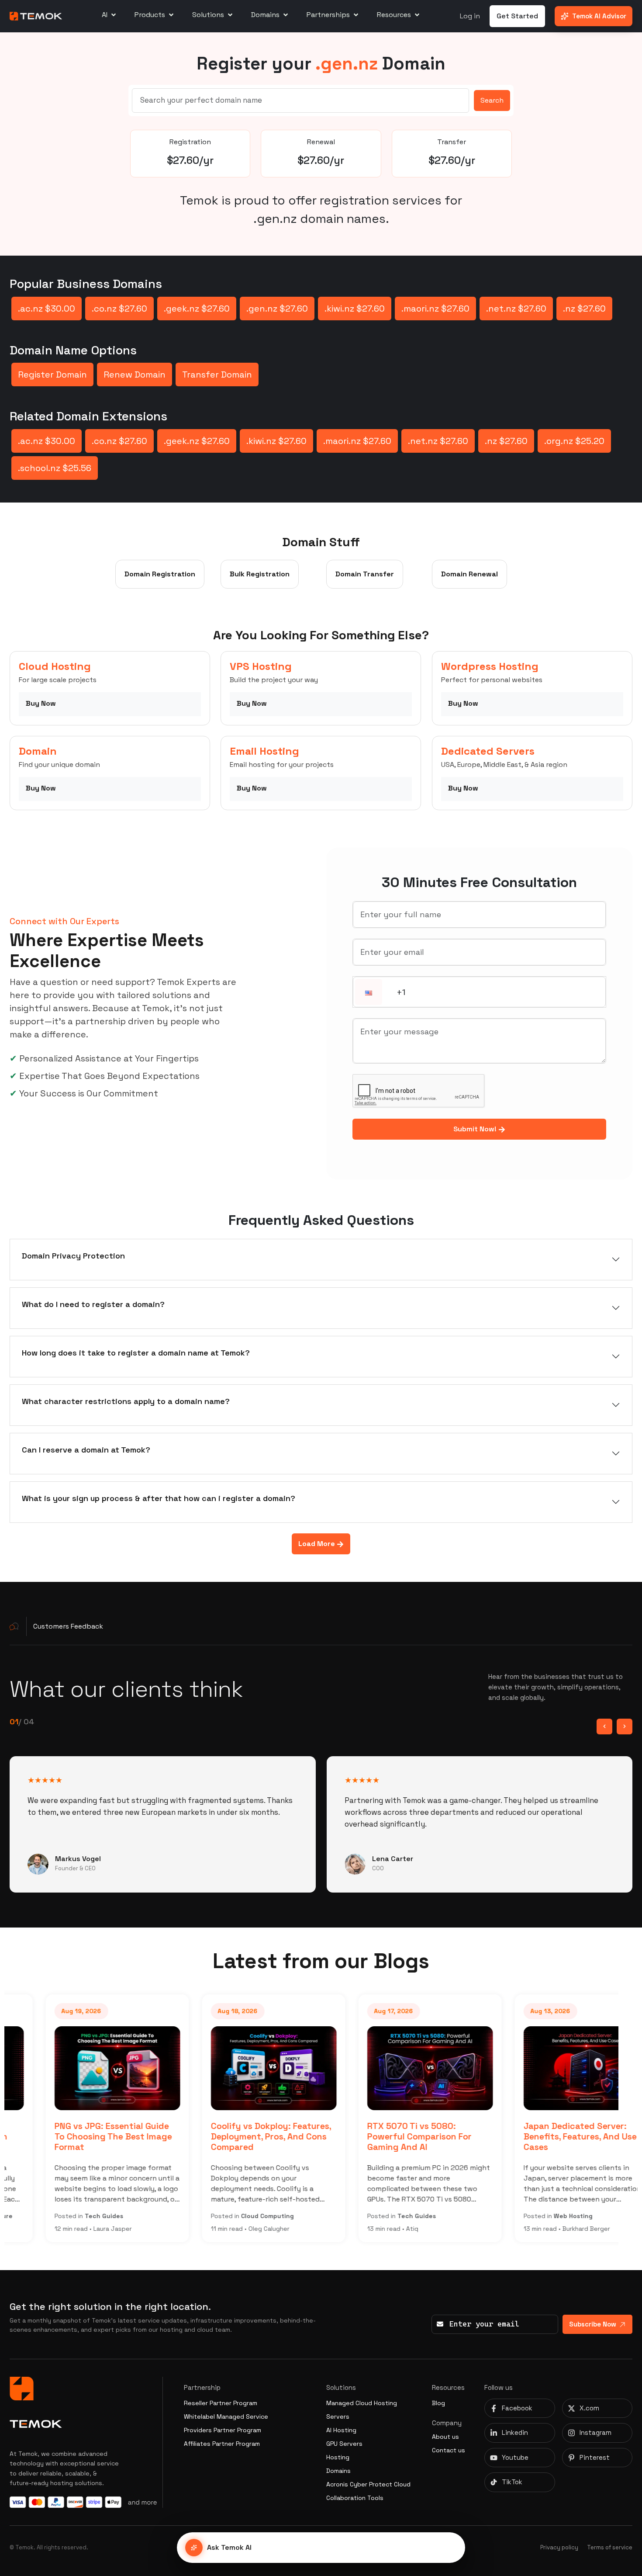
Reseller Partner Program (221, 2403)
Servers (338, 2417)
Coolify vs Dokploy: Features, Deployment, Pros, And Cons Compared (240, 2136)
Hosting (338, 2457)
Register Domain (52, 374)
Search (492, 100)
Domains (338, 2471)
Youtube (515, 2457)
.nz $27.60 (584, 309)
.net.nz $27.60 (516, 309)
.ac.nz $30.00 (47, 309)
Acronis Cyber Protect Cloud (368, 2484)
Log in (470, 16)
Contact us (449, 2450)
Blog (438, 2403)
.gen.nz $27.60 (277, 309)
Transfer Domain (217, 374)
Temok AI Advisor (599, 16)
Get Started (517, 16)
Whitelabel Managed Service (226, 2417)
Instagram (595, 2432)
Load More (318, 1544)
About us (445, 2437)
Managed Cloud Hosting (362, 2403)
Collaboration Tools (355, 2498)
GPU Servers (344, 2444)
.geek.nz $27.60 (197, 309)
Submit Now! (476, 1129)
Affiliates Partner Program (222, 2444)
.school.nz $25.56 (55, 468)
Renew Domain (135, 374)
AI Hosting (341, 2430)
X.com (589, 2408)
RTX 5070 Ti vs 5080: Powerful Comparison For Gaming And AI (388, 2136)
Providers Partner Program (223, 2430)
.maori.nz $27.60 (435, 309)
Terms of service (610, 2547)
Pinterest (595, 2457)
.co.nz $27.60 (119, 309)
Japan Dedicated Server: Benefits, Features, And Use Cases (549, 2136)
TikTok (512, 2482)
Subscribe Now (593, 2324)
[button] (369, 993)
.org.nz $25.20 (574, 441)
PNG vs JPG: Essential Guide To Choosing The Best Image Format (82, 2136)
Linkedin (515, 2432)
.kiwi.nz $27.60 (355, 309)
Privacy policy (559, 2547)
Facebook (517, 2408)
